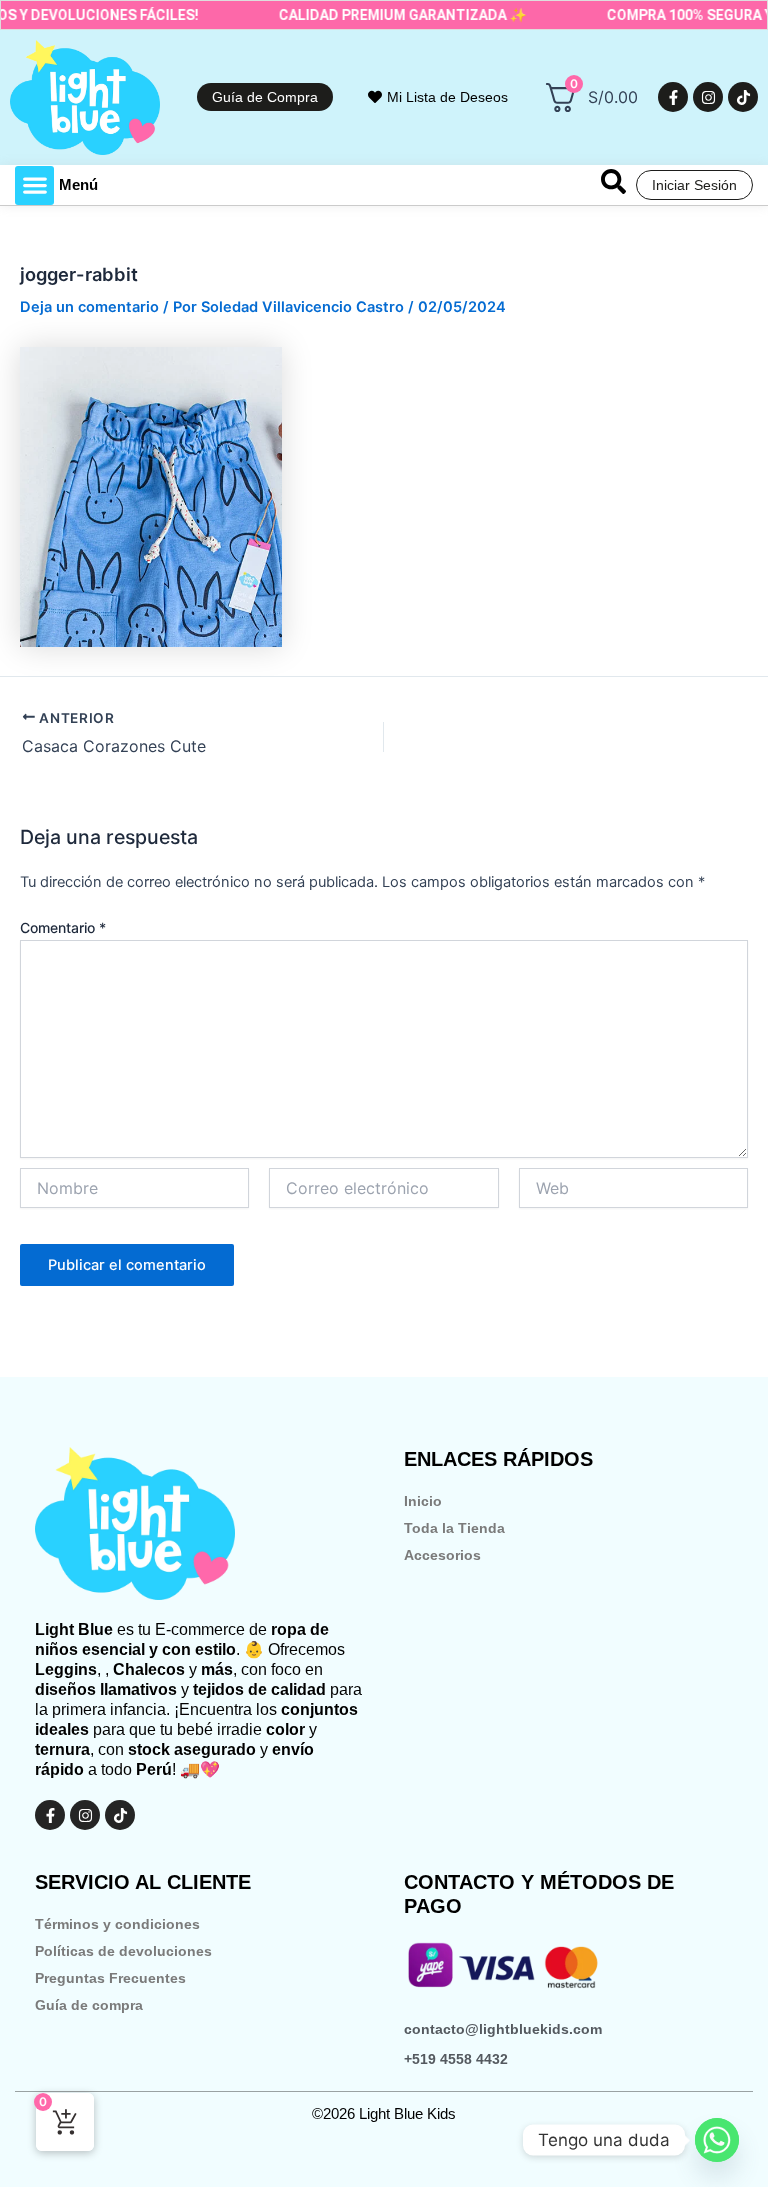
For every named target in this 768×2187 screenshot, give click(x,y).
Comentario (63, 927)
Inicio (423, 1501)
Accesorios (442, 1555)
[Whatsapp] (717, 2140)
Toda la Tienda (454, 1528)
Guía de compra (89, 2005)
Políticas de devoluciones (123, 1951)
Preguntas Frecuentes (110, 1978)
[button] (34, 185)
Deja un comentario (89, 307)
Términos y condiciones (117, 1924)
